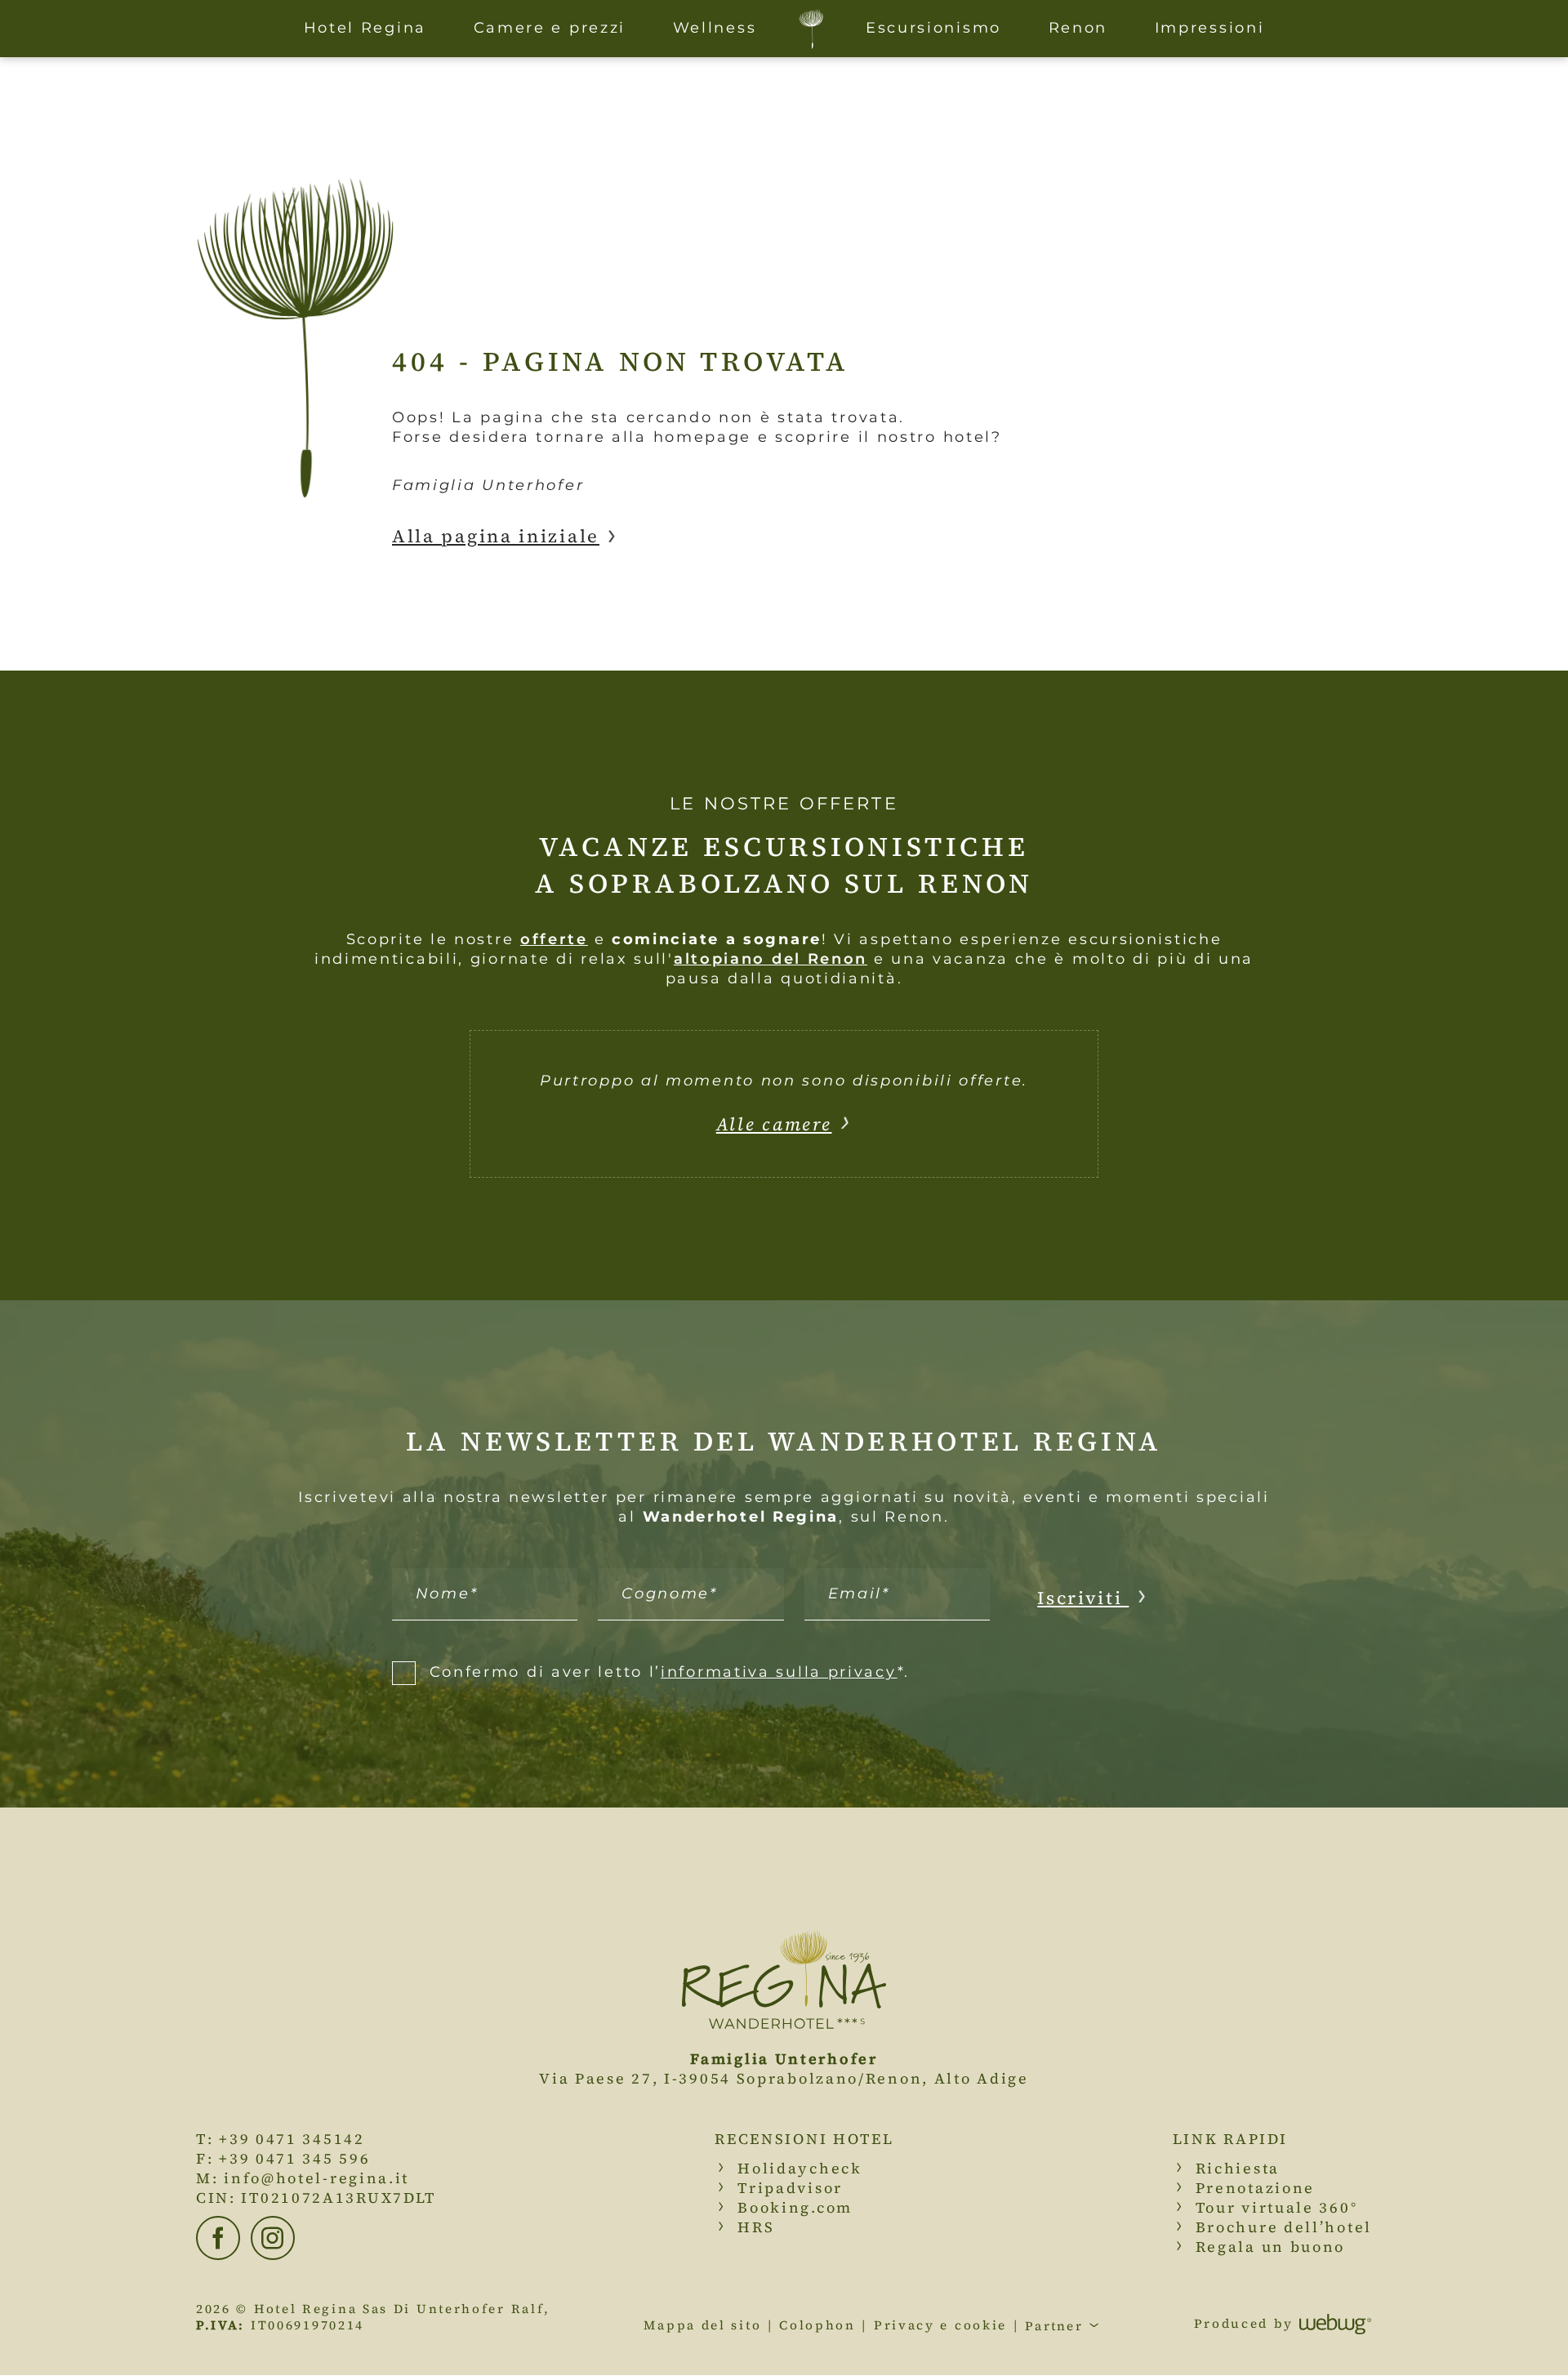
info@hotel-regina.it (316, 2178)
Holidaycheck (800, 2168)
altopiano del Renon (771, 959)
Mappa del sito (702, 2325)
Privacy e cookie (940, 2325)
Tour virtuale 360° (1277, 2207)
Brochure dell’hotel (1284, 2227)
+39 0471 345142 (292, 2139)
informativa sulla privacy (779, 1672)
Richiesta (1238, 2168)
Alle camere (774, 1124)
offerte (554, 939)
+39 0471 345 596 (294, 2158)
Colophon (817, 2325)
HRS (756, 2227)
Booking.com (795, 2207)
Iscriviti (1083, 1598)
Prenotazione (1255, 2188)
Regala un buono (1271, 2247)
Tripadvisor (790, 2188)
